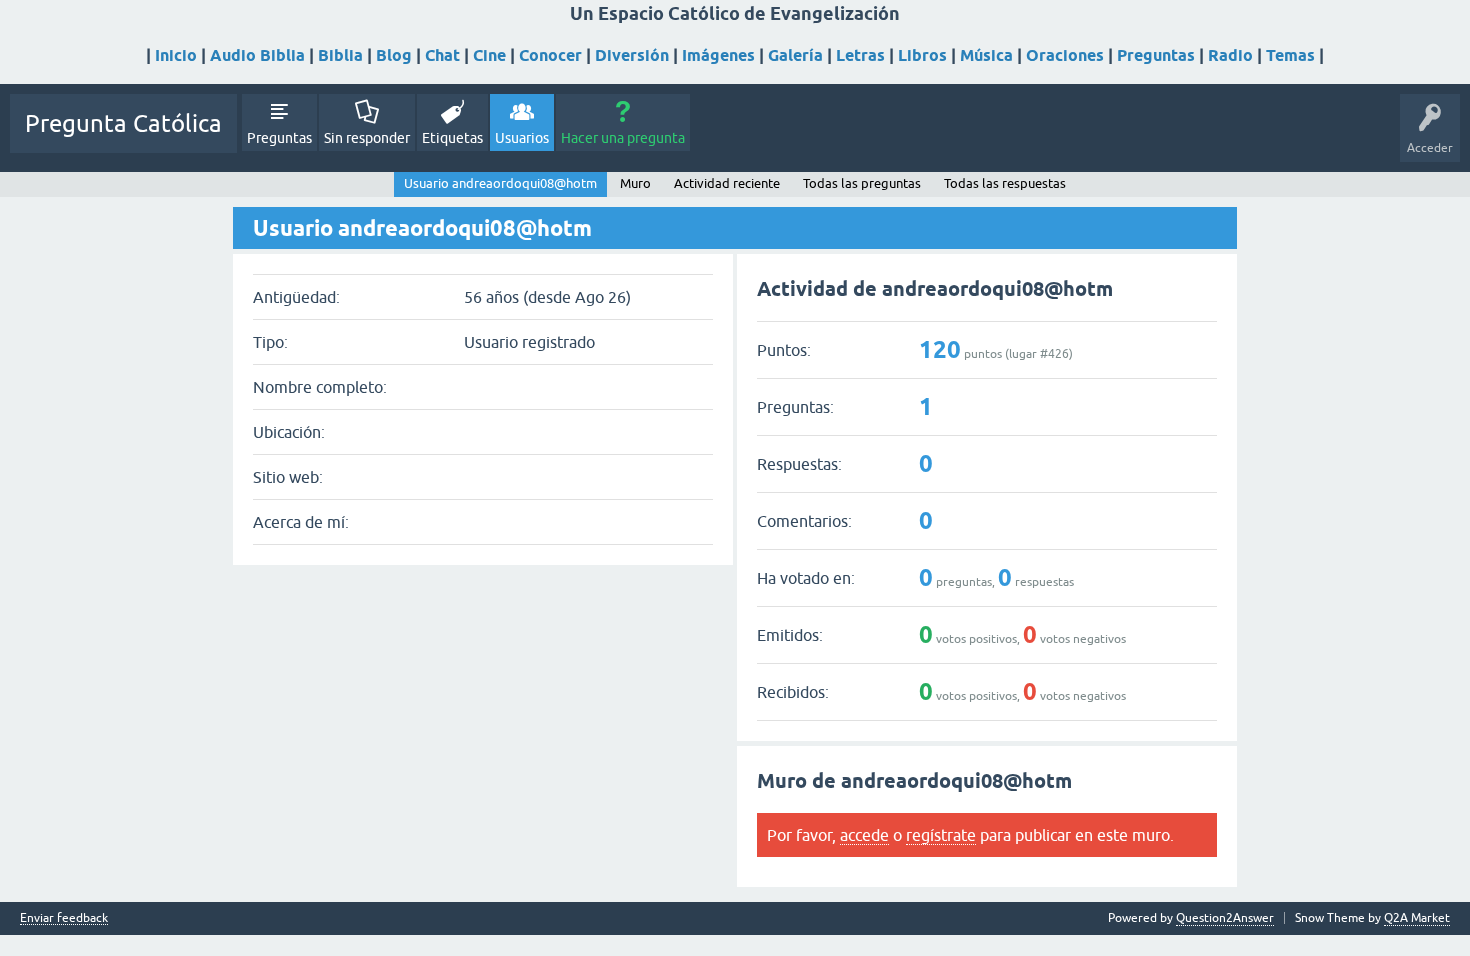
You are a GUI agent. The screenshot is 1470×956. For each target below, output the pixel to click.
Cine (489, 55)
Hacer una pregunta (623, 138)
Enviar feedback (64, 918)
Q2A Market (1417, 918)
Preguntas (1156, 55)
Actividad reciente (727, 183)
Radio (1230, 55)
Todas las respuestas (1005, 183)
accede (864, 835)
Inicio (176, 55)
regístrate (941, 835)
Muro (635, 183)
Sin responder (367, 138)
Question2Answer (1225, 918)
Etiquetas (452, 138)
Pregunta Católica (123, 123)
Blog (394, 55)
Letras (860, 55)
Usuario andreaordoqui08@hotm (500, 183)
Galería (795, 55)
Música (986, 55)
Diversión (632, 55)
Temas (1290, 55)
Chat (442, 55)
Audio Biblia (257, 55)
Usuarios (522, 138)
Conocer (550, 55)
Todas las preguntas (862, 183)
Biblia (340, 55)
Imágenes (718, 55)
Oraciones (1065, 55)
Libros (922, 55)
